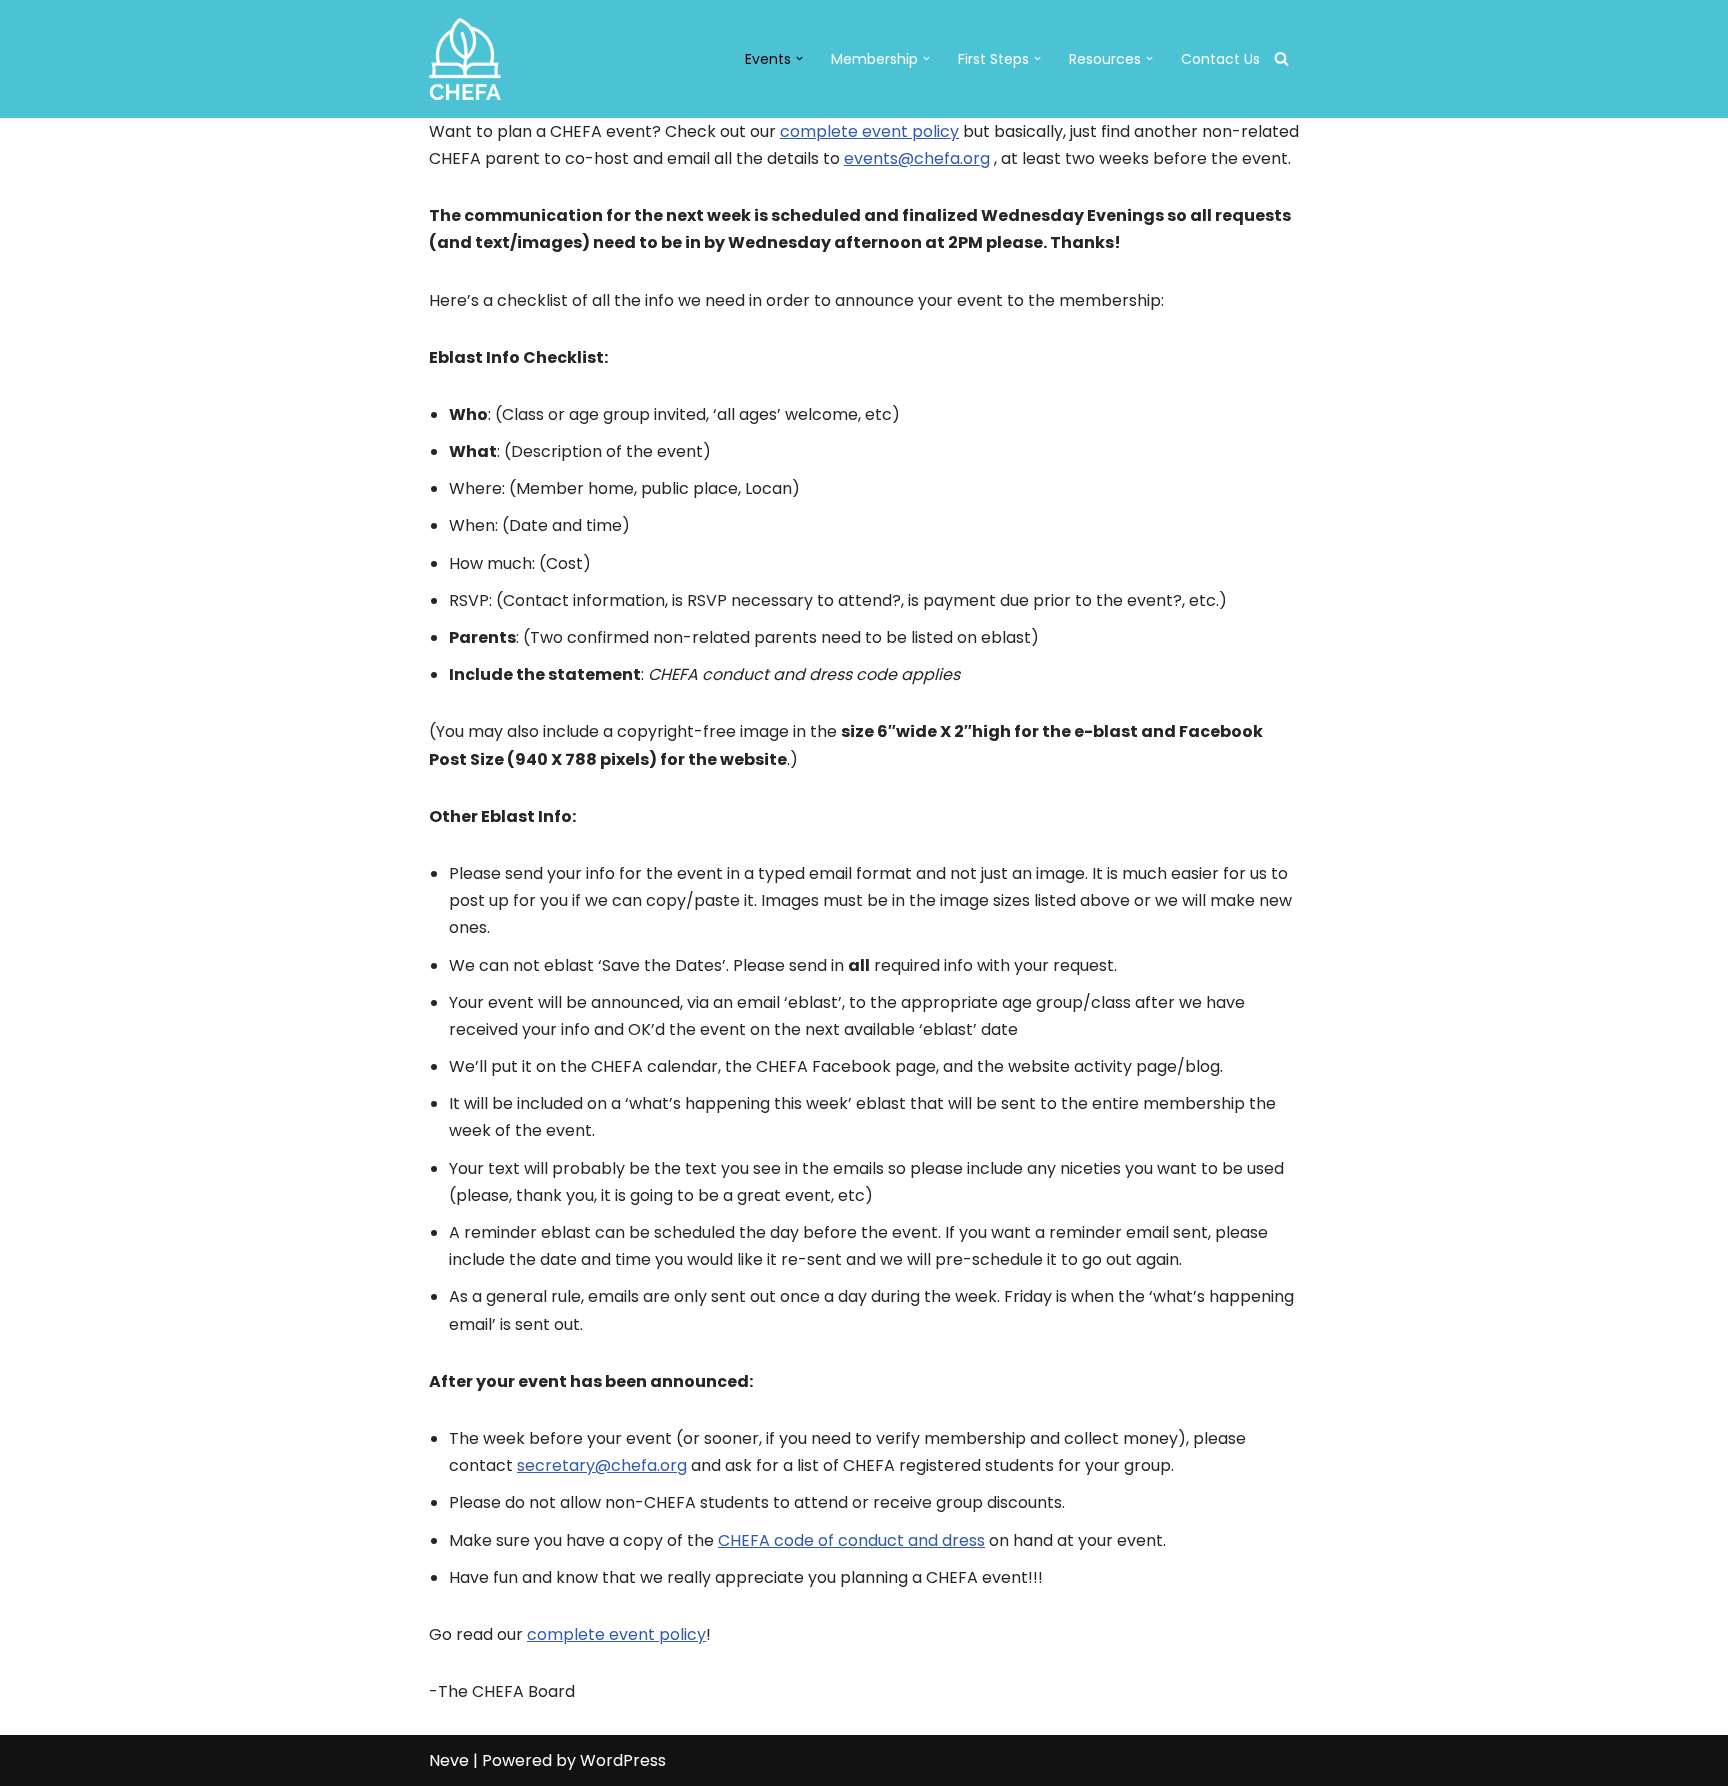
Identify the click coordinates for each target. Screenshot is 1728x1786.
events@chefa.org (917, 158)
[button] (799, 58)
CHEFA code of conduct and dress (851, 1540)
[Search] (1281, 58)
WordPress (623, 1760)
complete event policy (869, 131)
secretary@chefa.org (602, 1465)
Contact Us (1220, 59)
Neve (449, 1760)
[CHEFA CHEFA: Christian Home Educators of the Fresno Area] (465, 59)
